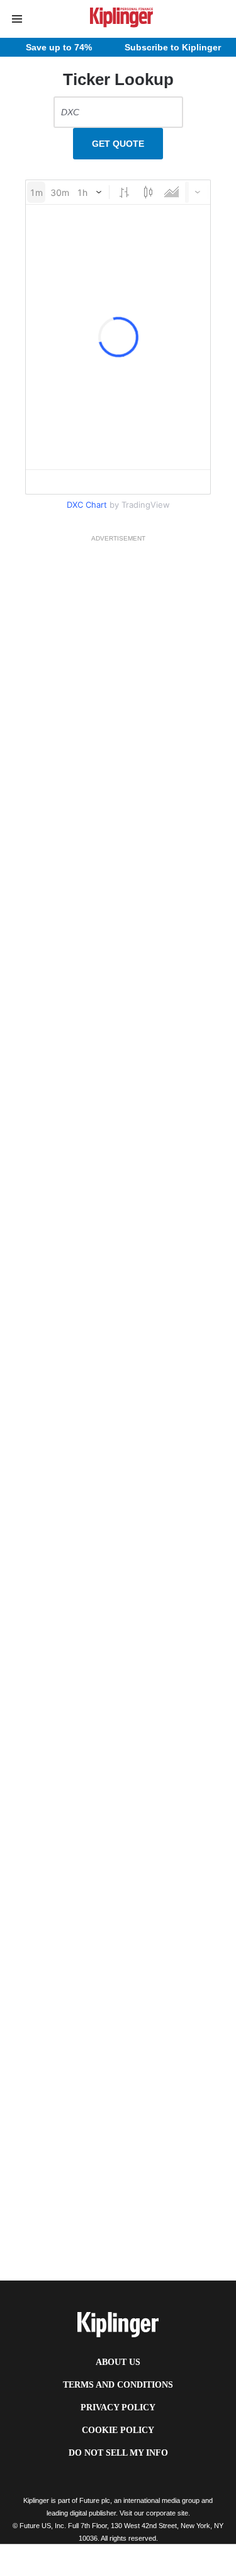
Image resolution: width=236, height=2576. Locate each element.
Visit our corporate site (154, 2513)
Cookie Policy (118, 2430)
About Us (118, 2362)
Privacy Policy (118, 2407)
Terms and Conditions (118, 2385)
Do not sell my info (118, 2453)
